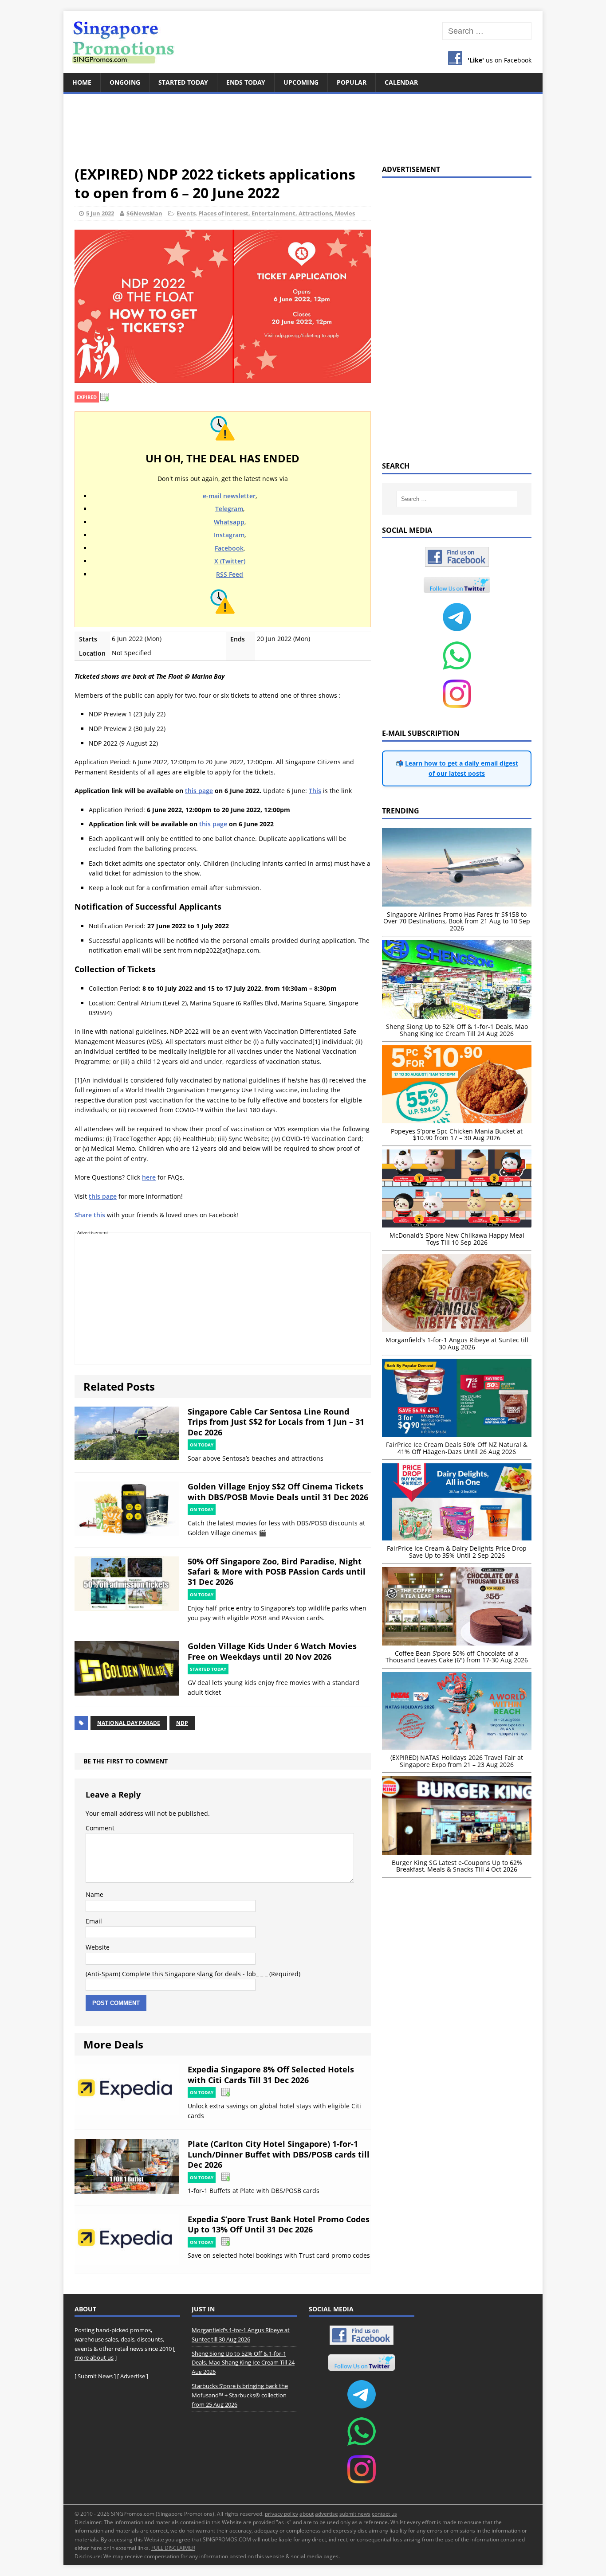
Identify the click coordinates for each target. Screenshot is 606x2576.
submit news (355, 2514)
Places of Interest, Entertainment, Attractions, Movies (277, 213)
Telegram (229, 509)
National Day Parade (129, 1723)
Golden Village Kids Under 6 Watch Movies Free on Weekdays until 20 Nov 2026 (272, 1651)
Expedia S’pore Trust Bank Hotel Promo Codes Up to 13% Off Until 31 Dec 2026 (279, 2224)
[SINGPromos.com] (303, 42)
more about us (94, 2357)
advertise (327, 2514)
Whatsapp (229, 522)
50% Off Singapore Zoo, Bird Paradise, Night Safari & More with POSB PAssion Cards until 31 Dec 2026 (277, 1572)
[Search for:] (487, 31)
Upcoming (301, 82)
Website (98, 1947)
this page (199, 791)
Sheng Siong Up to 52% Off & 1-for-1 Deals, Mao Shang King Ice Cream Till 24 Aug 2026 (243, 2363)
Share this (90, 1215)
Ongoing (125, 82)
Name (94, 1894)
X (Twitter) (230, 561)
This (315, 791)
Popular (352, 82)
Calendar (401, 82)
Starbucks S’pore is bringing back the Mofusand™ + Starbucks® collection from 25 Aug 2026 (240, 2395)
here (149, 1177)
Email (94, 1921)
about (307, 2514)
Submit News (95, 2376)
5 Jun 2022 (100, 213)
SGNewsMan (144, 213)
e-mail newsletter (229, 496)
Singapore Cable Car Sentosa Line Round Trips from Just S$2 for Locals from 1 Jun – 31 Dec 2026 (276, 1422)
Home (82, 82)
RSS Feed (230, 574)
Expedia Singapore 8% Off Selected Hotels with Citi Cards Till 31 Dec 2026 (271, 2074)
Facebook (229, 548)
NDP (182, 1723)
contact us (384, 2514)
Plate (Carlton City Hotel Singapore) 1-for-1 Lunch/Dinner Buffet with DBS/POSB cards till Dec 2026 (279, 2154)
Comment (100, 1828)
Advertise (133, 2376)
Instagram (229, 535)
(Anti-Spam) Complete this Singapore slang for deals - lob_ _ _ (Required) (193, 1974)
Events (186, 213)
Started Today (183, 82)
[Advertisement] (303, 124)
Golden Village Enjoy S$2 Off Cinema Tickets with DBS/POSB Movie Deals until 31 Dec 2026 (278, 1491)
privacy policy (281, 2514)
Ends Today (246, 82)
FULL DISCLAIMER (173, 2548)
